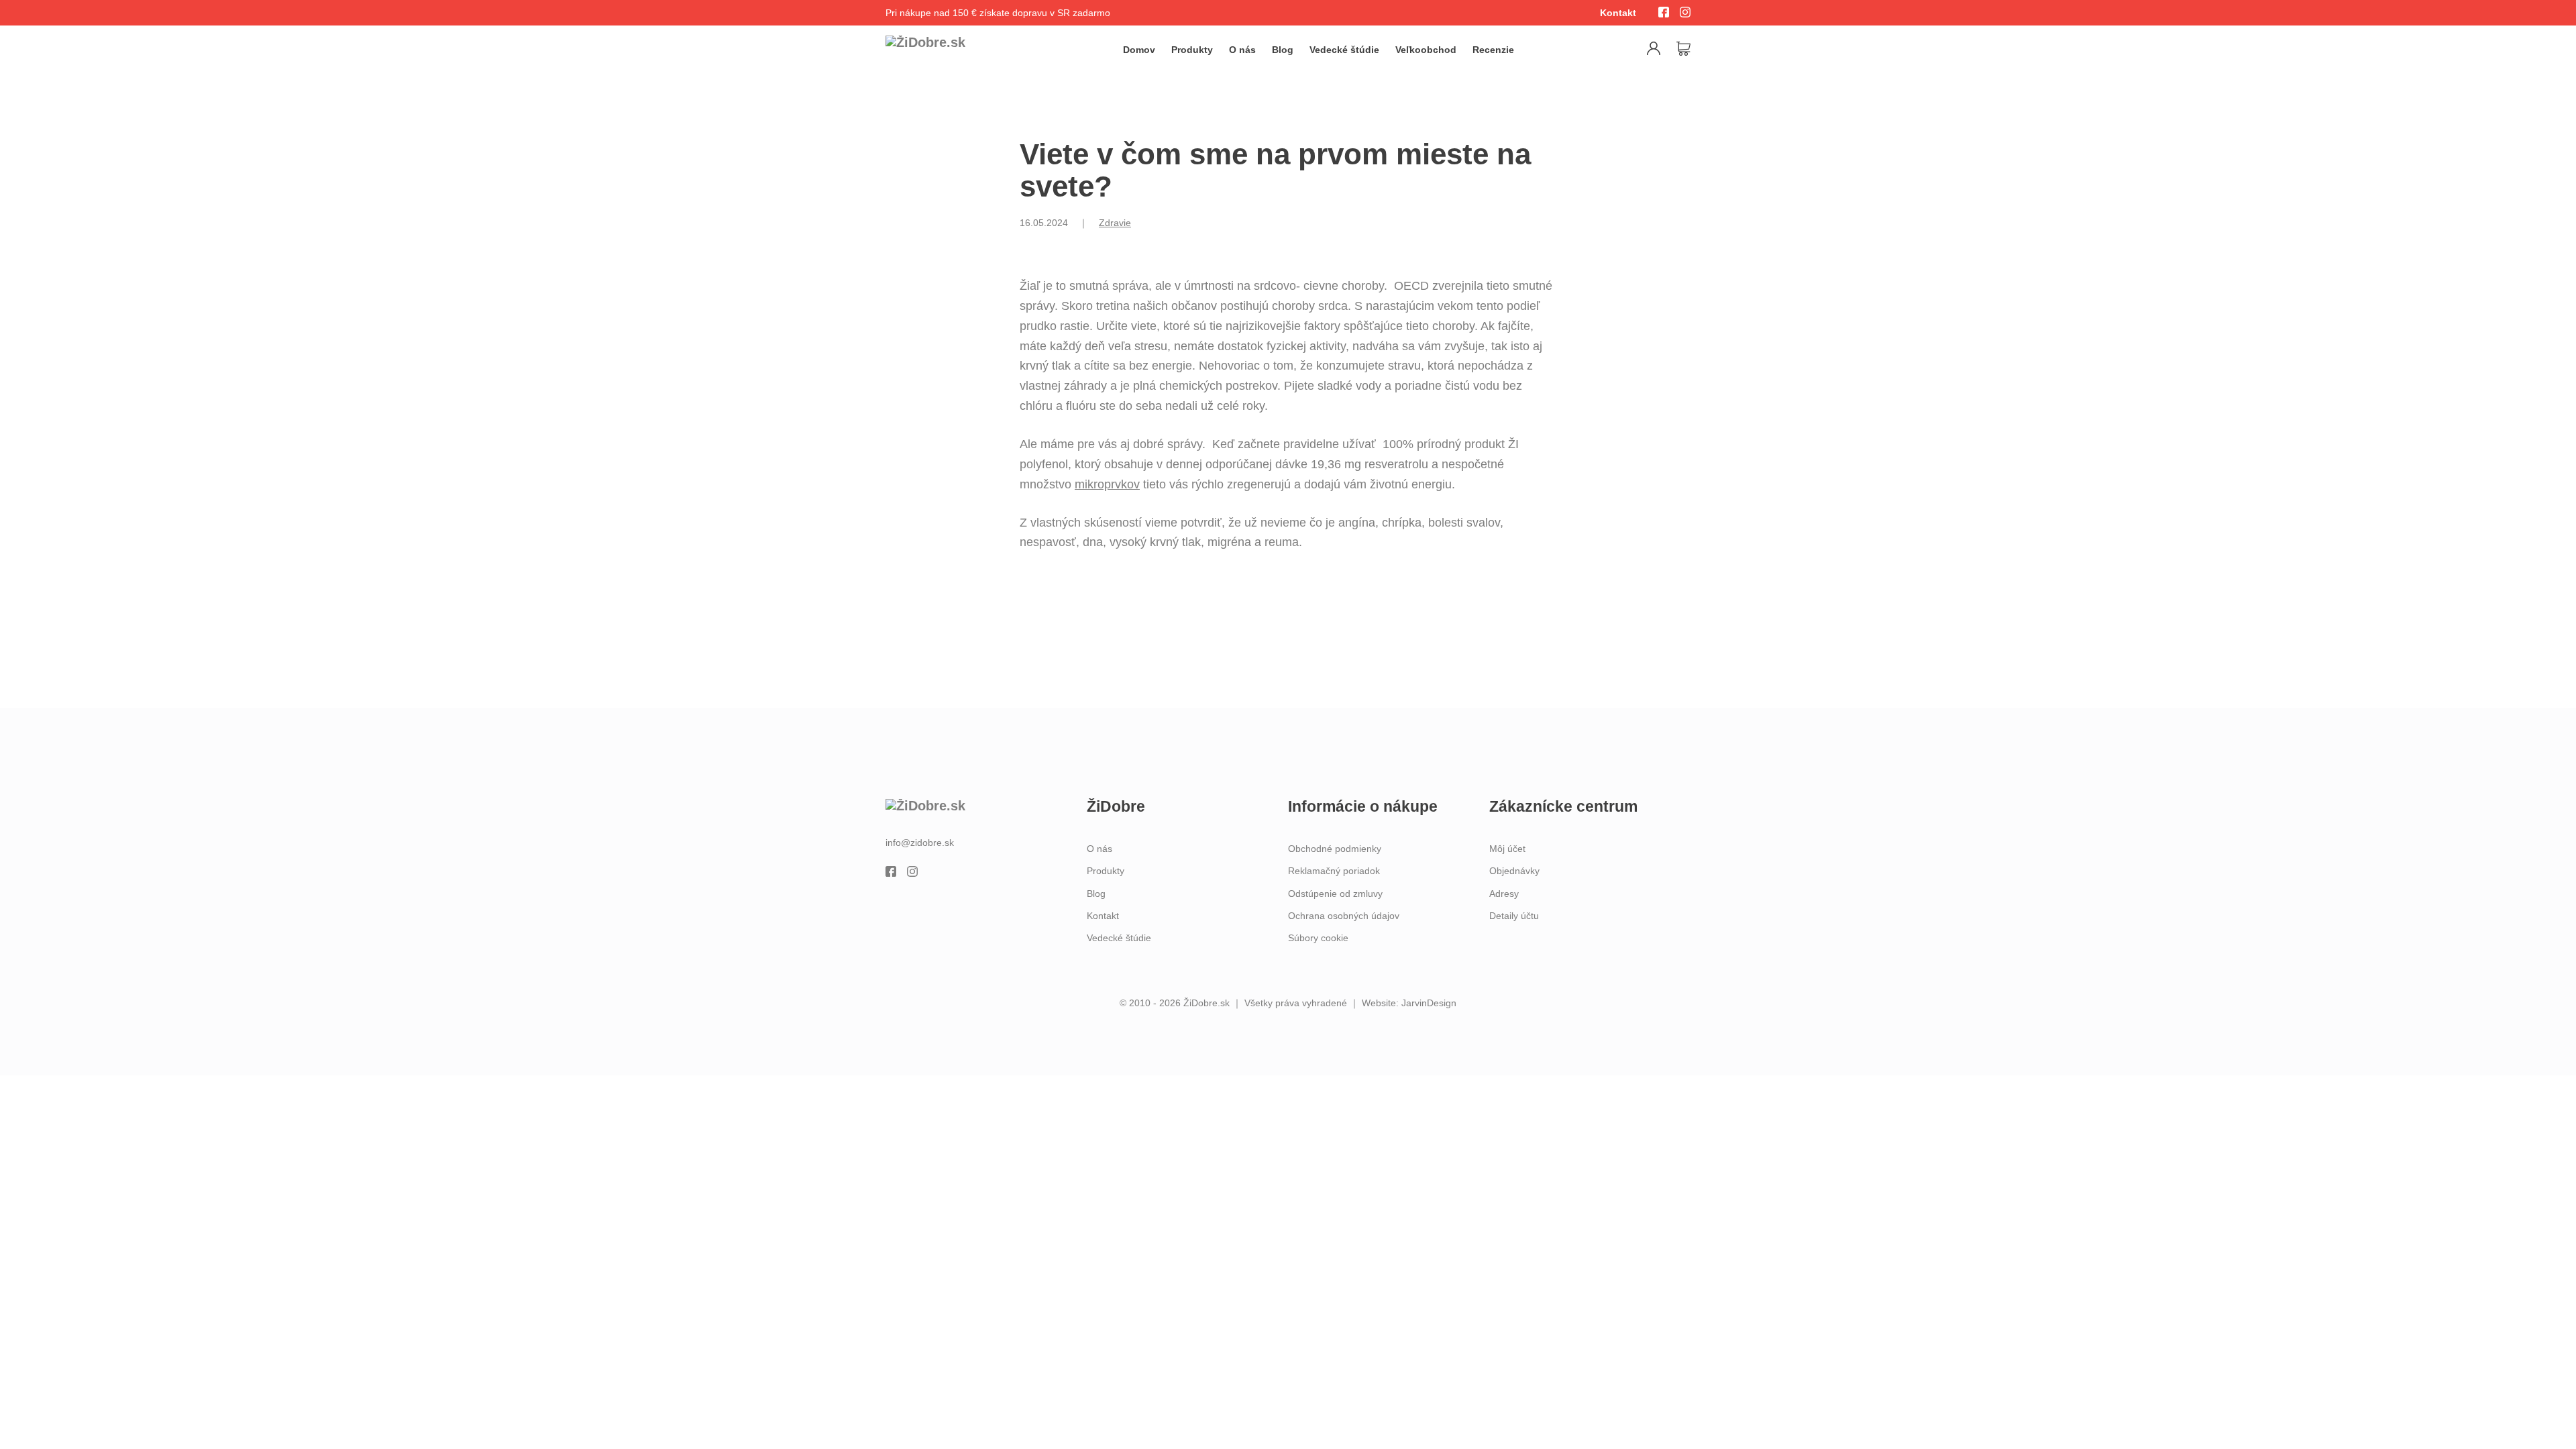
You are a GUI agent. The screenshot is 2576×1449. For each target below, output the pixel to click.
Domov (1139, 50)
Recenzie (1493, 50)
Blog (1283, 50)
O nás (1242, 50)
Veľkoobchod (1426, 50)
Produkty (1192, 50)
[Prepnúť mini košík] (1683, 49)
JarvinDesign (1429, 1003)
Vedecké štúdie (1344, 50)
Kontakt (1618, 13)
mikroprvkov (1107, 484)
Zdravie (1115, 223)
